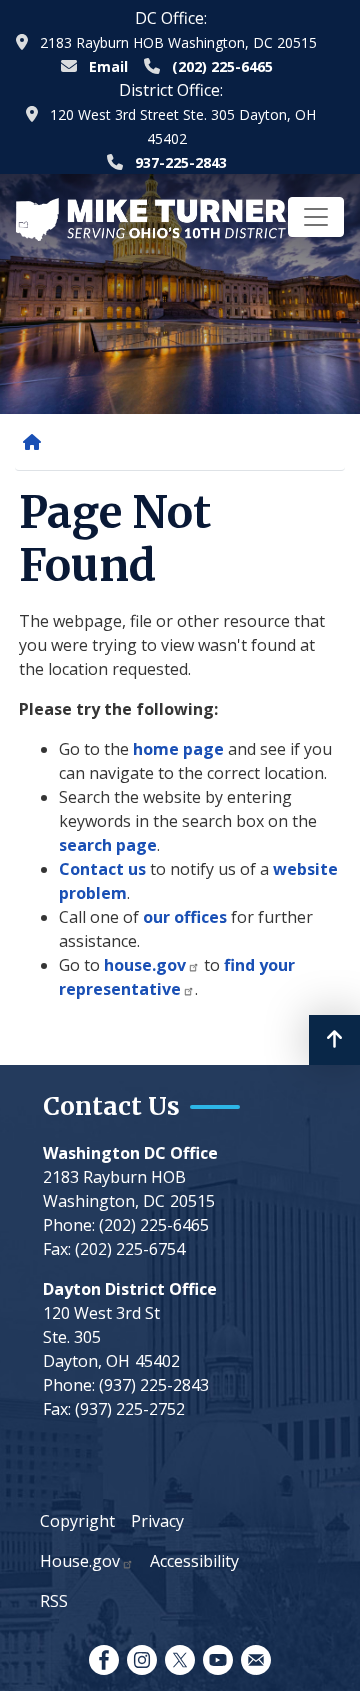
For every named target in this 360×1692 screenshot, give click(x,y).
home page (178, 749)
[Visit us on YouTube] (218, 1660)
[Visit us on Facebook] (104, 1660)
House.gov (80, 1561)
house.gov (145, 965)
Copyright (77, 1521)
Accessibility (194, 1561)
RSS (54, 1601)
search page (108, 845)
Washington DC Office (130, 1153)
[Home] (36, 442)
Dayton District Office (130, 1289)
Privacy (157, 1521)
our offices (185, 917)
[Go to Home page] (151, 218)
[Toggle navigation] (316, 217)
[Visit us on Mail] (256, 1660)
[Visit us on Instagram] (142, 1660)
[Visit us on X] (180, 1660)
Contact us (102, 869)
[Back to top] (334, 1040)
